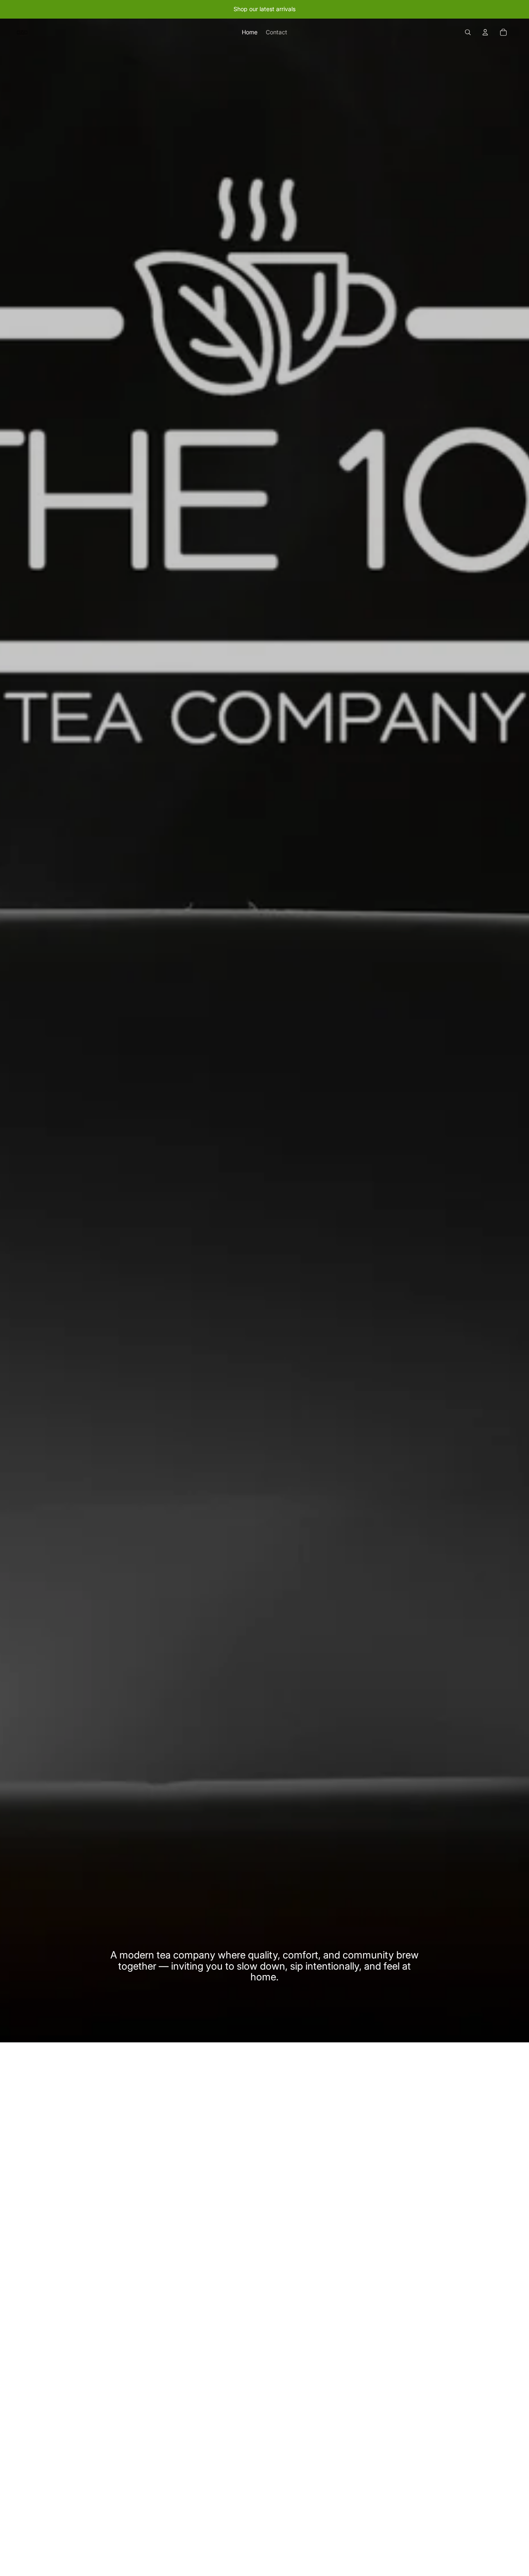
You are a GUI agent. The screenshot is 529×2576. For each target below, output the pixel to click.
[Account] (485, 32)
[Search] (468, 32)
